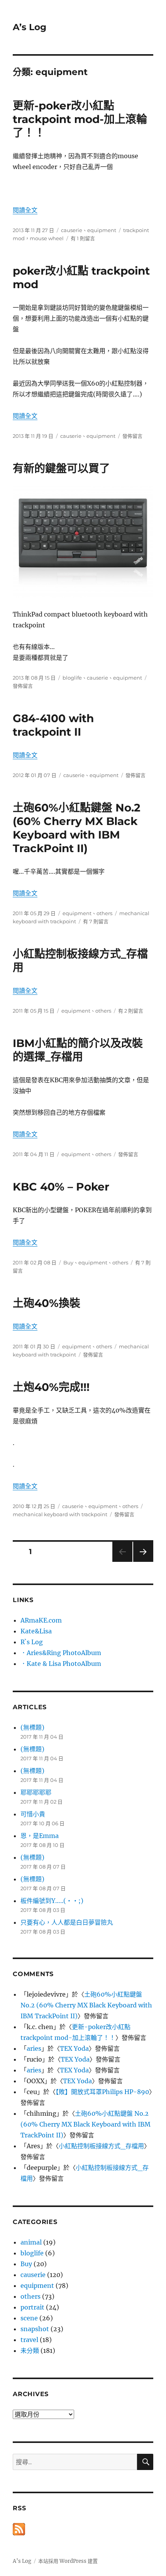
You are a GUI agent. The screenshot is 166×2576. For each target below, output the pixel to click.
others (104, 913)
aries (34, 2048)
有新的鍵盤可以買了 (61, 468)
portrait (32, 2307)
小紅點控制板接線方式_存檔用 (101, 2146)
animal (31, 2242)
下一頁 (141, 1562)
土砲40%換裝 (47, 1303)
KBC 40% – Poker (61, 1187)
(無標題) (32, 1727)
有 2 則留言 (131, 1011)
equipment (102, 230)
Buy (68, 1262)
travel (29, 2340)
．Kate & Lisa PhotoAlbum (61, 1664)
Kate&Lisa (36, 1631)
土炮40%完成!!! (51, 1387)
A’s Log (30, 27)
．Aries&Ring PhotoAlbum (61, 1653)
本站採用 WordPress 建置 (68, 2561)
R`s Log (32, 1642)
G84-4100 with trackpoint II (53, 725)
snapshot (35, 2329)
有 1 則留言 (83, 238)
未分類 (30, 2351)
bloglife (72, 678)
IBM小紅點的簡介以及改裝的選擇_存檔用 (78, 1050)
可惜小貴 (33, 1814)
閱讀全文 (25, 210)
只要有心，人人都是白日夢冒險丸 (67, 1922)
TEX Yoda (74, 2048)
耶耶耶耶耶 (36, 1792)
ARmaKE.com (41, 1620)
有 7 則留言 (96, 921)
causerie (72, 230)
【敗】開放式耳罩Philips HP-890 (102, 2092)
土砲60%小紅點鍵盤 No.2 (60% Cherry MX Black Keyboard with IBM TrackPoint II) (77, 828)
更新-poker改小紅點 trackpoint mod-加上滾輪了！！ (80, 119)
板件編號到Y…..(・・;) (52, 1901)
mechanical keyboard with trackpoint (60, 1514)
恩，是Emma (40, 1836)
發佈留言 (132, 436)
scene (29, 2318)
